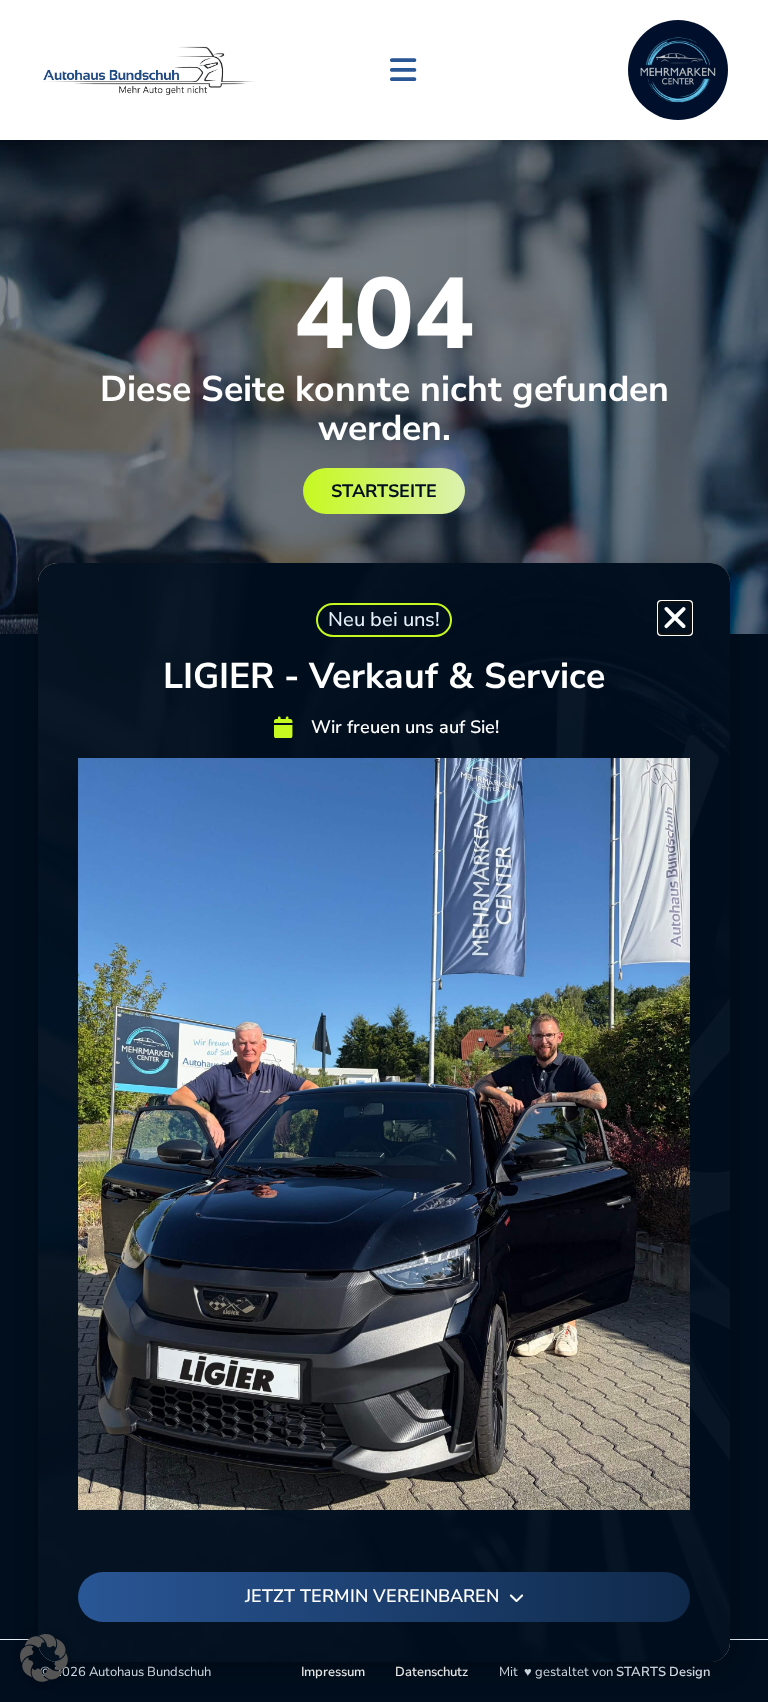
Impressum (333, 1672)
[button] (403, 70)
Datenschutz (431, 1672)
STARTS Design (663, 1672)
